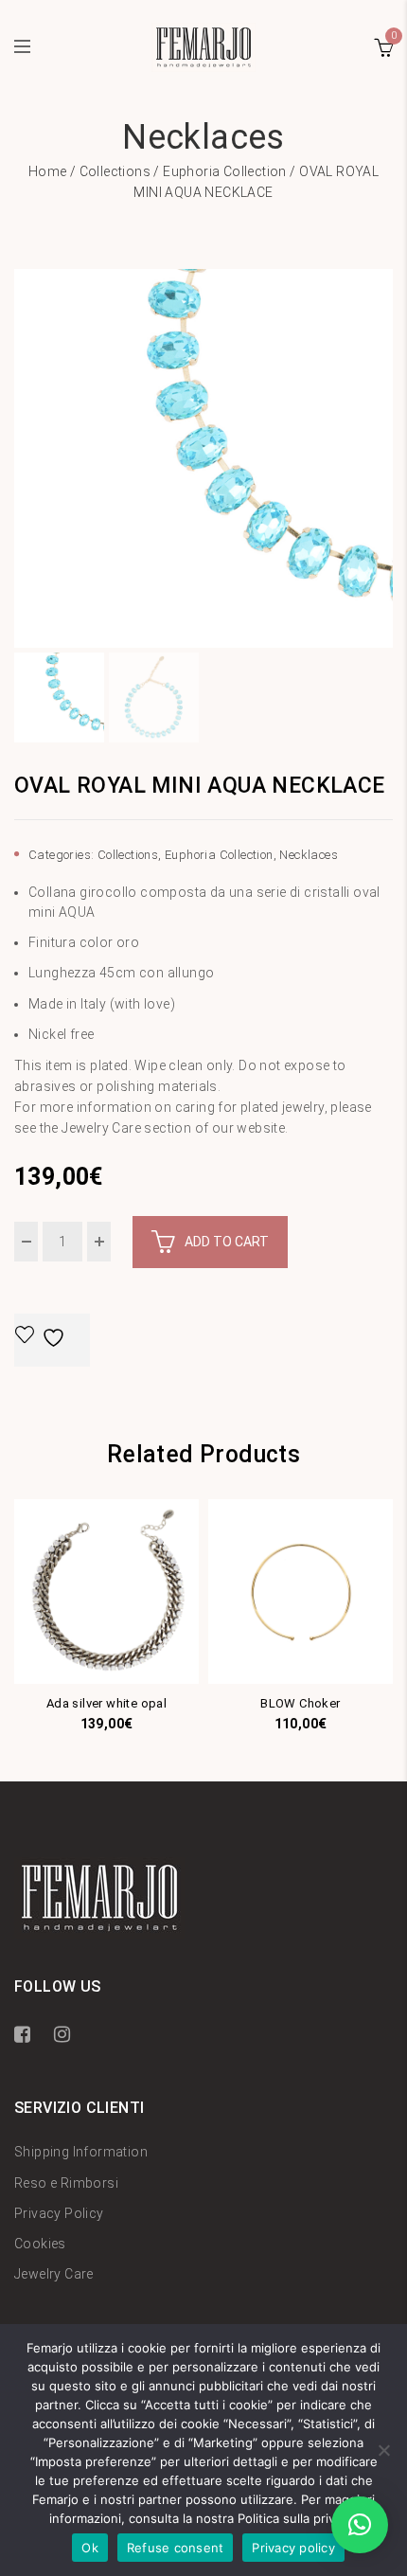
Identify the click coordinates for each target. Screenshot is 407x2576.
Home (48, 171)
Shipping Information (81, 2152)
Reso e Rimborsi (66, 2183)
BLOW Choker (300, 1703)
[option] (203, 458)
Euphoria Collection (225, 171)
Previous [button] (21, 458)
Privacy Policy (59, 2213)
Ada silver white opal (106, 1703)
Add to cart (227, 1242)
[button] (360, 2525)
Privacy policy (293, 2548)
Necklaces (309, 855)
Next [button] (386, 458)
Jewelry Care (54, 2274)
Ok (90, 2548)
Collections (115, 171)
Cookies (40, 2244)
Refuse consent (176, 2548)
